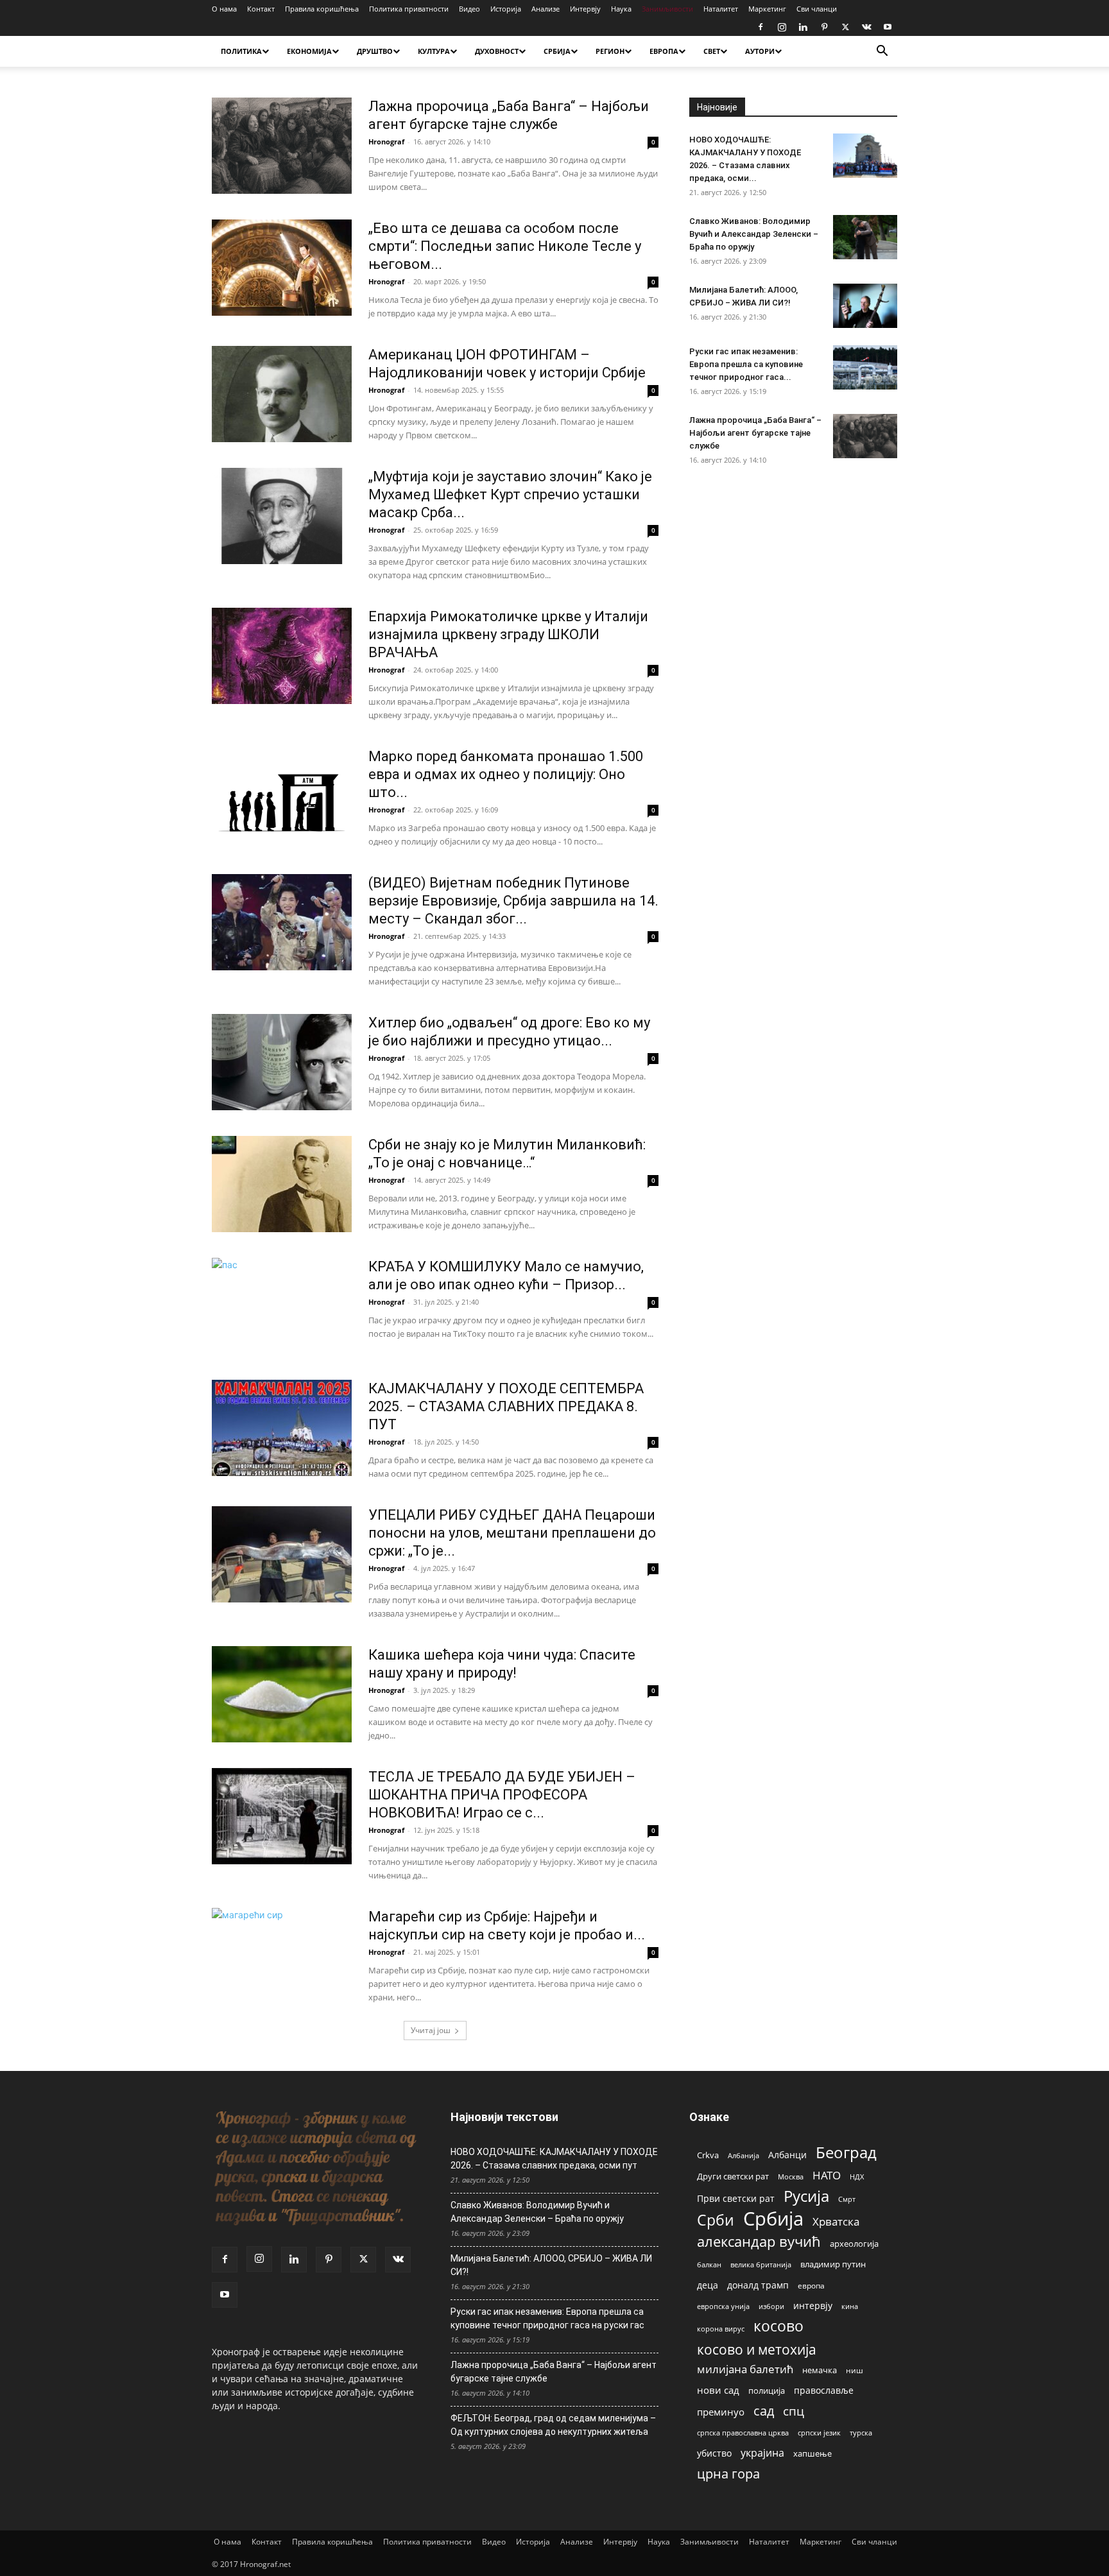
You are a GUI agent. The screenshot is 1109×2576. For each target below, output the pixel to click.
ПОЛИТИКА (241, 51)
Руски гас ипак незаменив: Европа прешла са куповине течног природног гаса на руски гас (547, 2318)
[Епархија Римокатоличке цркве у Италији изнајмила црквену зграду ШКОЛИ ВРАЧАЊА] (282, 656)
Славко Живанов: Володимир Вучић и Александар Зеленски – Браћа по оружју (754, 234)
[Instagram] (782, 27)
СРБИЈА (557, 51)
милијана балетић (745, 2369)
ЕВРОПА (664, 51)
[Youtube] (888, 27)
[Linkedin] (803, 27)
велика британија (761, 2264)
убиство (714, 2453)
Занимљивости (667, 9)
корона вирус (721, 2329)
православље (824, 2390)
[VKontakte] (866, 27)
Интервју (585, 9)
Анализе (546, 9)
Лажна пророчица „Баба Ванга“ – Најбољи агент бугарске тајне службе (755, 433)
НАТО (827, 2175)
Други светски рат (733, 2176)
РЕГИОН (610, 51)
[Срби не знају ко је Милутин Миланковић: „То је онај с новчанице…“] (282, 1184)
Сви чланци (817, 9)
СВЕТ (712, 51)
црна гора (728, 2474)
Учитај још (431, 2030)
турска (861, 2433)
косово (778, 2326)
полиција (767, 2391)
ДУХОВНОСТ (497, 51)
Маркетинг (767, 9)
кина (850, 2306)
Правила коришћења (322, 9)
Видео (469, 9)
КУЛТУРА (434, 51)
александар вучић (759, 2241)
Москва (791, 2177)
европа (811, 2285)
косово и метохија (757, 2349)
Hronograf (386, 142)
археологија (854, 2244)
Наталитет (721, 9)
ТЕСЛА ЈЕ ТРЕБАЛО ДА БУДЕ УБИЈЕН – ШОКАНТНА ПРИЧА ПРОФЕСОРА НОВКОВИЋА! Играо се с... (502, 1795)
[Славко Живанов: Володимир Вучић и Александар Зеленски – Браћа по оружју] (865, 237)
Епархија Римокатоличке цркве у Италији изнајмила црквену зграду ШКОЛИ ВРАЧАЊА (508, 634)
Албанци (787, 2155)
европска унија (723, 2306)
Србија (773, 2219)
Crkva (708, 2155)
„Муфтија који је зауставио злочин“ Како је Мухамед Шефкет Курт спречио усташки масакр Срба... (510, 494)
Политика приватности (409, 9)
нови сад (718, 2390)
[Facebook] (761, 27)
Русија (806, 2196)
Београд (846, 2152)
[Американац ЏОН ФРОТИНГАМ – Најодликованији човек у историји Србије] (282, 394)
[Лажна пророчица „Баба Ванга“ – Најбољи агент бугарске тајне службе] (282, 146)
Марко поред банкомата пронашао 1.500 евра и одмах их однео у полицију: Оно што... (506, 774)
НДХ (857, 2177)
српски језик (819, 2433)
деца (708, 2285)
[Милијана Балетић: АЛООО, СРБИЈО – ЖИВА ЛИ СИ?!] (865, 306)
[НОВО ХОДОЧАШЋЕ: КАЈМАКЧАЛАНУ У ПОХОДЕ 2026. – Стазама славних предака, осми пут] (865, 156)
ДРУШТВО (375, 51)
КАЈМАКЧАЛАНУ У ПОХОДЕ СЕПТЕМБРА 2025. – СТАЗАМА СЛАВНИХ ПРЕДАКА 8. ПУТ (506, 1406)
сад (764, 2411)
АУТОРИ (760, 51)
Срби (716, 2220)
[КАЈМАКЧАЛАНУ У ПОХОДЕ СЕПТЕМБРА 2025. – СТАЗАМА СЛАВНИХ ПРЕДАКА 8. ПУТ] (282, 1428)
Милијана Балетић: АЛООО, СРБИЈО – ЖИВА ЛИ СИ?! (551, 2265)
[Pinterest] (824, 27)
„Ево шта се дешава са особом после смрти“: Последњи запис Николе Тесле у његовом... (505, 246)
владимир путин (833, 2264)
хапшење (812, 2453)
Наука (621, 9)
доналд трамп (758, 2285)
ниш (855, 2370)
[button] (882, 52)
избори (771, 2306)
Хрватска (836, 2221)
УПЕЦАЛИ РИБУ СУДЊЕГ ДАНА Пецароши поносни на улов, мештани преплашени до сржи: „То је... (512, 1533)
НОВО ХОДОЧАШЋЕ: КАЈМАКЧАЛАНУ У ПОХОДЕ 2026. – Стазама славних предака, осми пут (554, 2159)
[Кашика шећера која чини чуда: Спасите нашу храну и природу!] (282, 1694)
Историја (506, 9)
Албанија (744, 2155)
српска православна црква (743, 2433)
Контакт (261, 9)
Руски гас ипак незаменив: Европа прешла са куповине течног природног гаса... (746, 364)
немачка (820, 2370)
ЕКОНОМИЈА (309, 51)
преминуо (721, 2412)
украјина (762, 2453)
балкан (709, 2265)
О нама (224, 9)
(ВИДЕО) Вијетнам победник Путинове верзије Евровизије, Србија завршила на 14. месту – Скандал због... (513, 901)
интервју (813, 2306)
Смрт (847, 2199)
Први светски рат (736, 2198)
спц (794, 2411)
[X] (845, 27)
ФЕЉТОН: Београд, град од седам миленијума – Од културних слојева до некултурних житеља (553, 2425)
